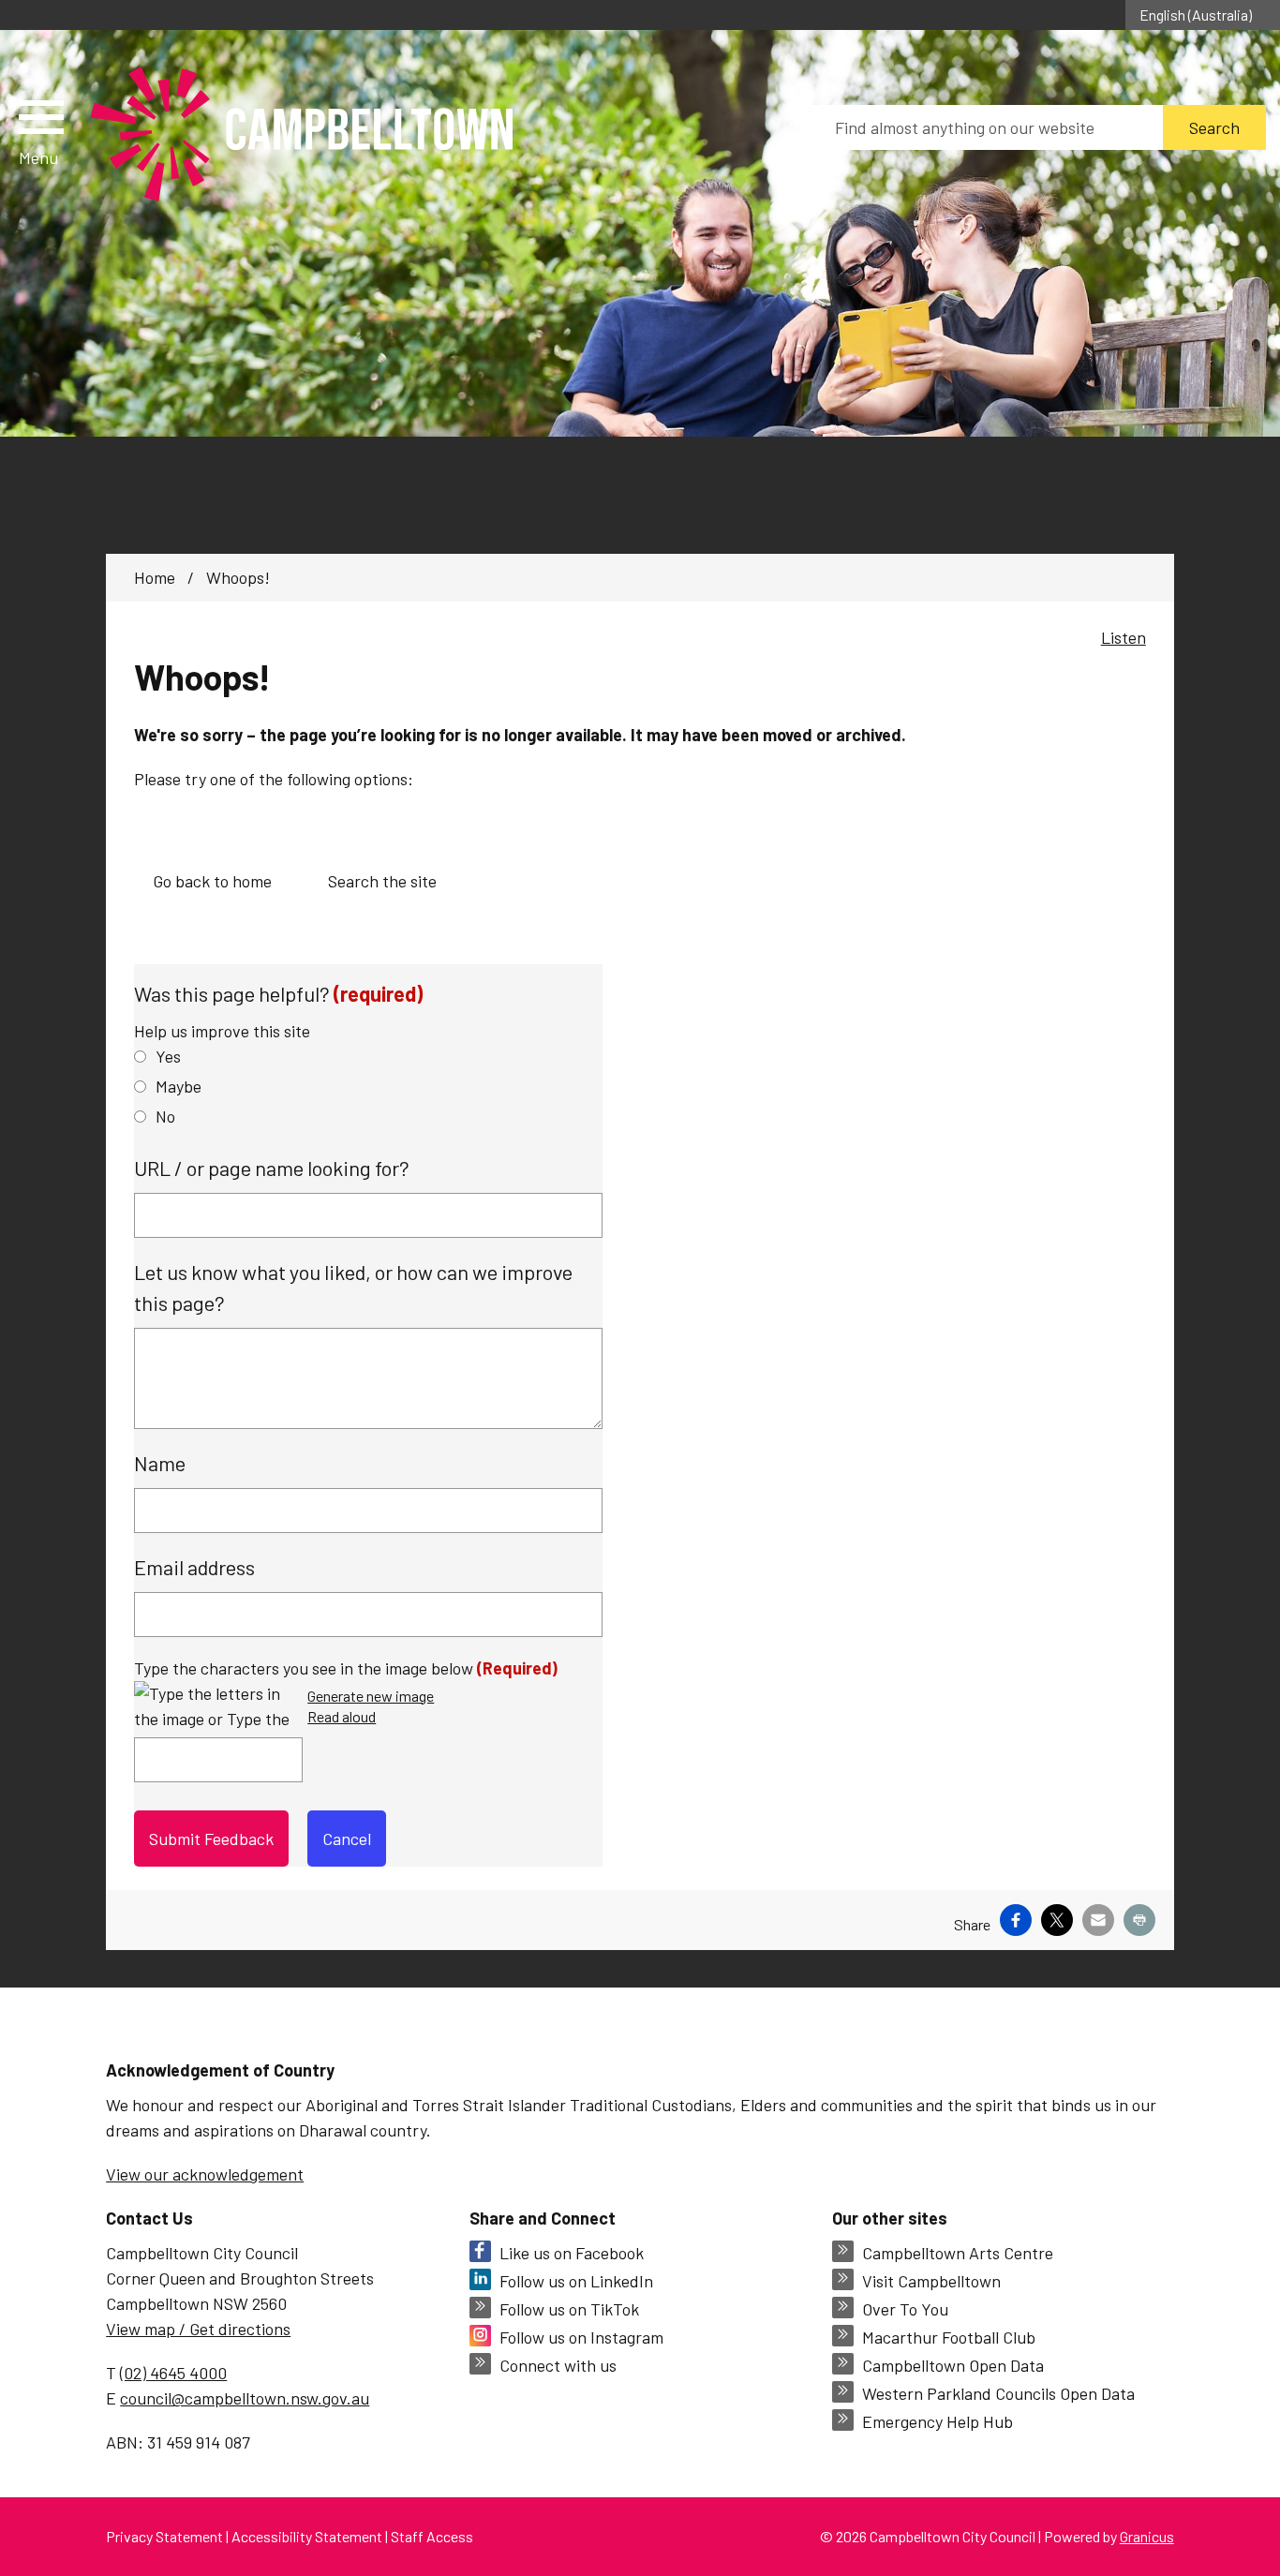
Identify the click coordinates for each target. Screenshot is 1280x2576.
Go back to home (212, 881)
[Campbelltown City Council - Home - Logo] (302, 135)
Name (160, 1463)
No (165, 1116)
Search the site (382, 881)
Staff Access (432, 2536)
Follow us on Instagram (581, 2337)
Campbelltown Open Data (953, 2365)
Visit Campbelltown (931, 2281)
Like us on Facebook (572, 2253)
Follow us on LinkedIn (576, 2281)
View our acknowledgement (205, 2174)
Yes (168, 1056)
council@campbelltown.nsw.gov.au (245, 2398)
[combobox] (1203, 15)
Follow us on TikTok (569, 2309)
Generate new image (371, 1697)
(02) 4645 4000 (173, 2373)
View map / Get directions (198, 2329)
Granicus (1147, 2536)
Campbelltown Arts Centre (958, 2253)
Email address (194, 1567)
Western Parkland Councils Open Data (998, 2393)
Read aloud (342, 1717)
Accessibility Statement (307, 2536)
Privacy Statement (164, 2536)
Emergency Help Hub (938, 2421)
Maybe (179, 1086)
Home (155, 577)
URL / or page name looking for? (272, 1168)
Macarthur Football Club (949, 2337)
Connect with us (558, 2365)
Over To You (905, 2309)
